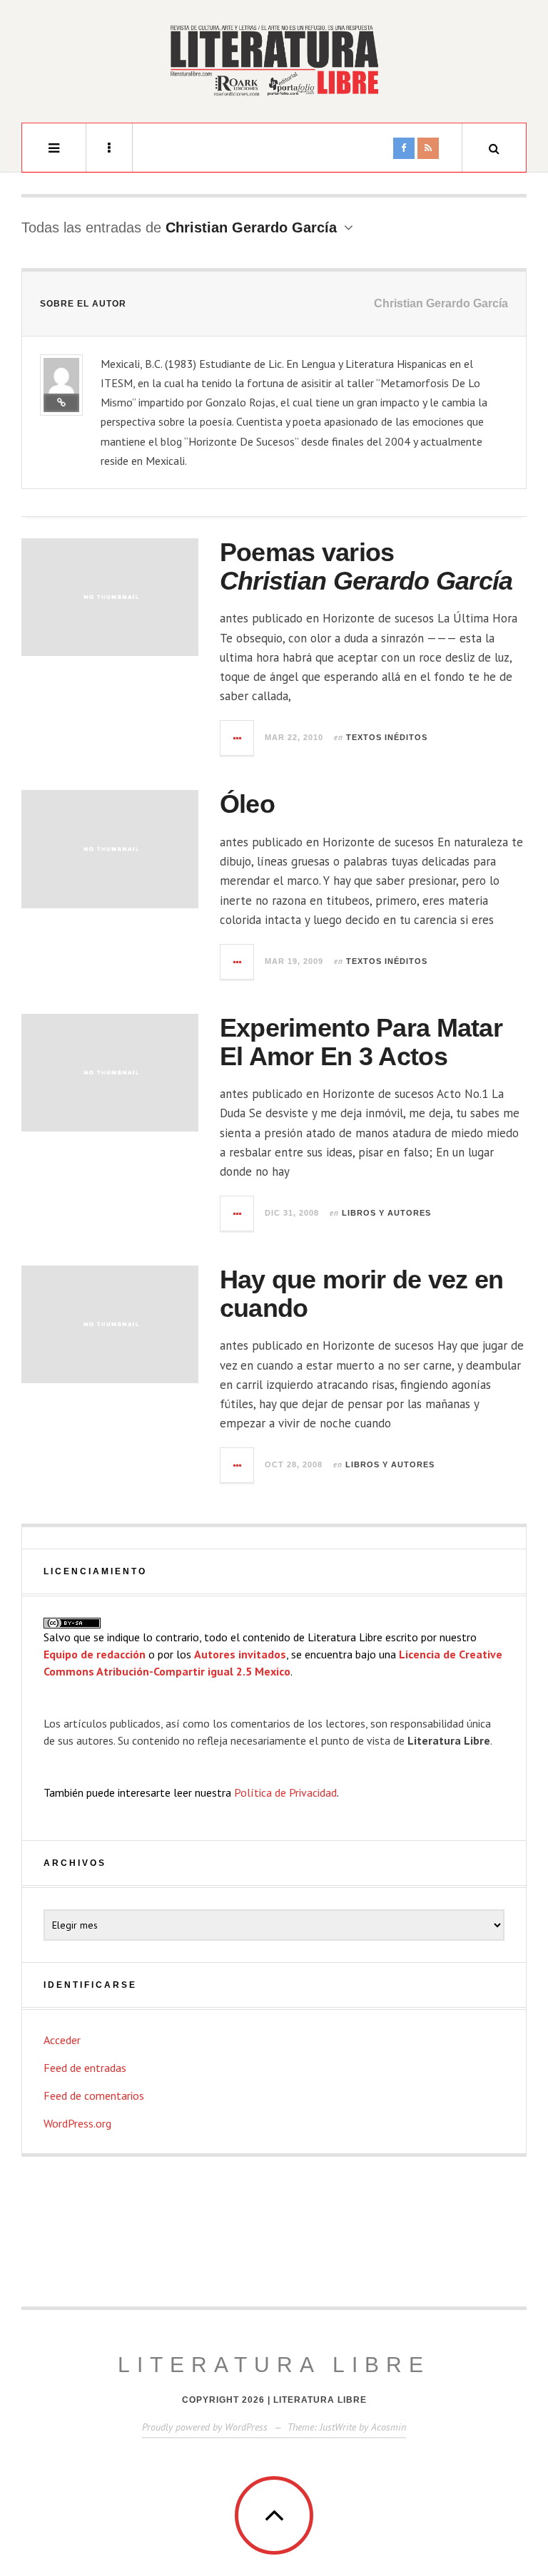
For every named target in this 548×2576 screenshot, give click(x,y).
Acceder (62, 2040)
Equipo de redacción (95, 1654)
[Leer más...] (238, 738)
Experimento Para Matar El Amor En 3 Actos (361, 1042)
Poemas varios (366, 566)
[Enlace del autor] (61, 403)
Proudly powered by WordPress (205, 2427)
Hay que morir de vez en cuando (361, 1294)
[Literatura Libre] (274, 60)
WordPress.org (77, 2123)
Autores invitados (240, 1654)
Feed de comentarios (94, 2095)
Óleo (247, 804)
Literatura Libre (274, 2365)
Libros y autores (386, 1213)
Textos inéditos (387, 737)
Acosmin (389, 2427)
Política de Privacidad (285, 1792)
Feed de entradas (85, 2068)
